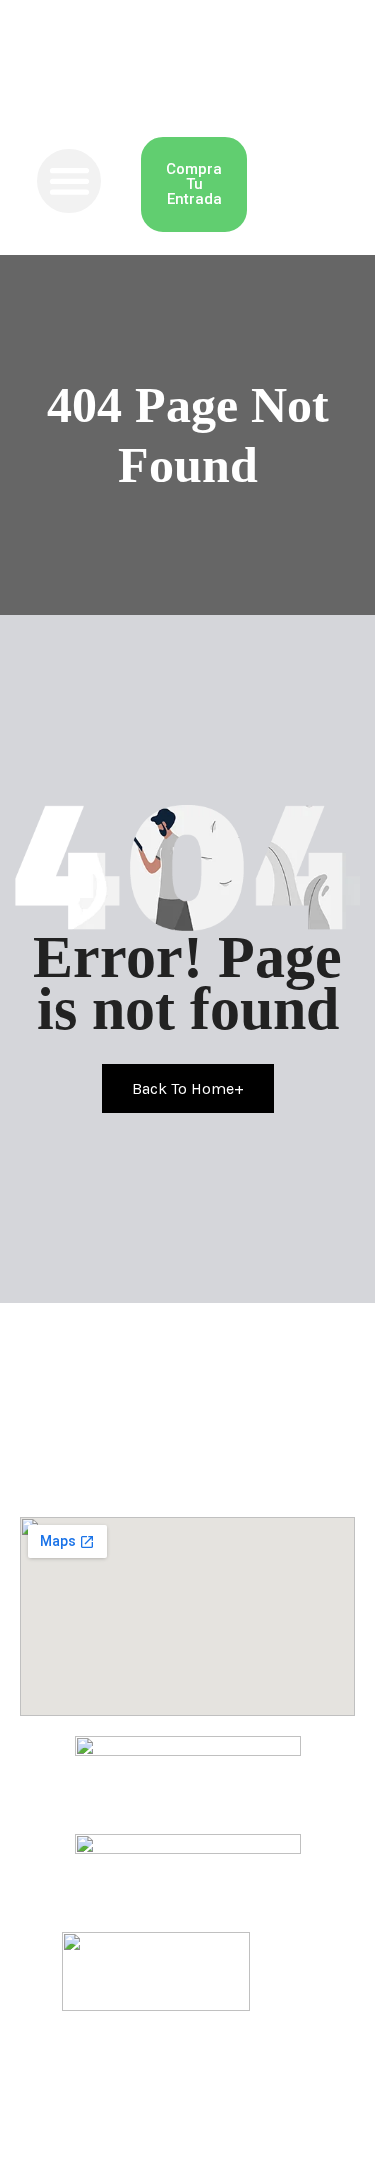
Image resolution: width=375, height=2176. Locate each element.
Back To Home (188, 1088)
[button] (69, 181)
